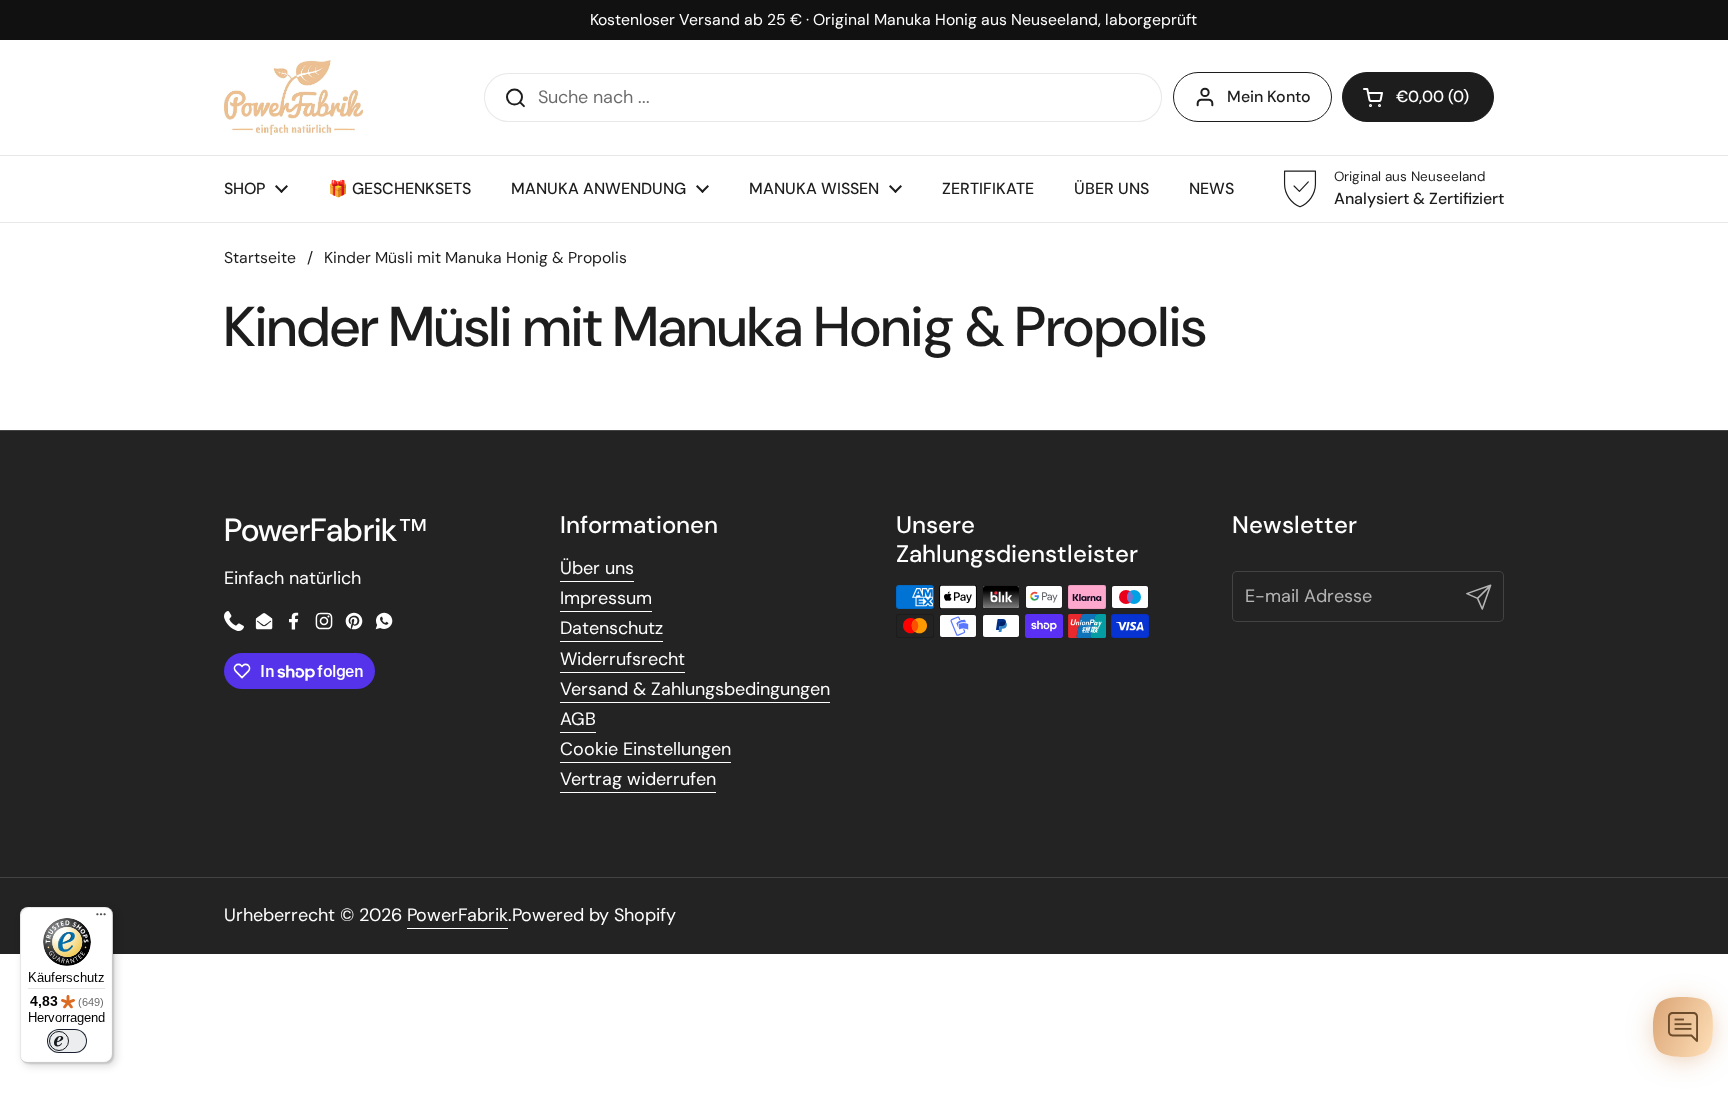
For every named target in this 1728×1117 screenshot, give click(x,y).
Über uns (597, 568)
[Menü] (101, 919)
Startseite (260, 257)
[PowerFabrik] (293, 97)
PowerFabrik (457, 915)
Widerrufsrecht (622, 659)
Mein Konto (1269, 96)
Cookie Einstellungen (645, 749)
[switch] (67, 1041)
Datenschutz (611, 628)
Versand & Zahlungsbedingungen (695, 689)
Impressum (606, 598)
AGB (578, 719)
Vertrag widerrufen (638, 779)
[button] (1418, 97)
